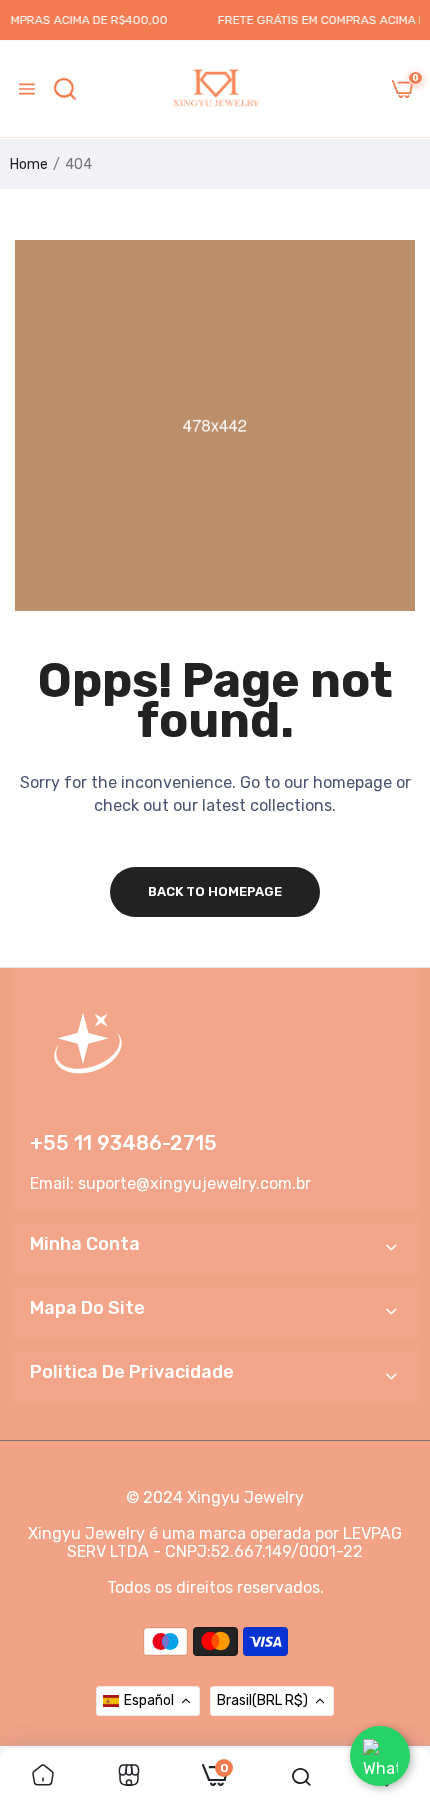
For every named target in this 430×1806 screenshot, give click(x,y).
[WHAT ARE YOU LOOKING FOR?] (65, 89)
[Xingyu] (215, 89)
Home (29, 164)
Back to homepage (215, 891)
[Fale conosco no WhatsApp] (380, 1756)
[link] (43, 1777)
